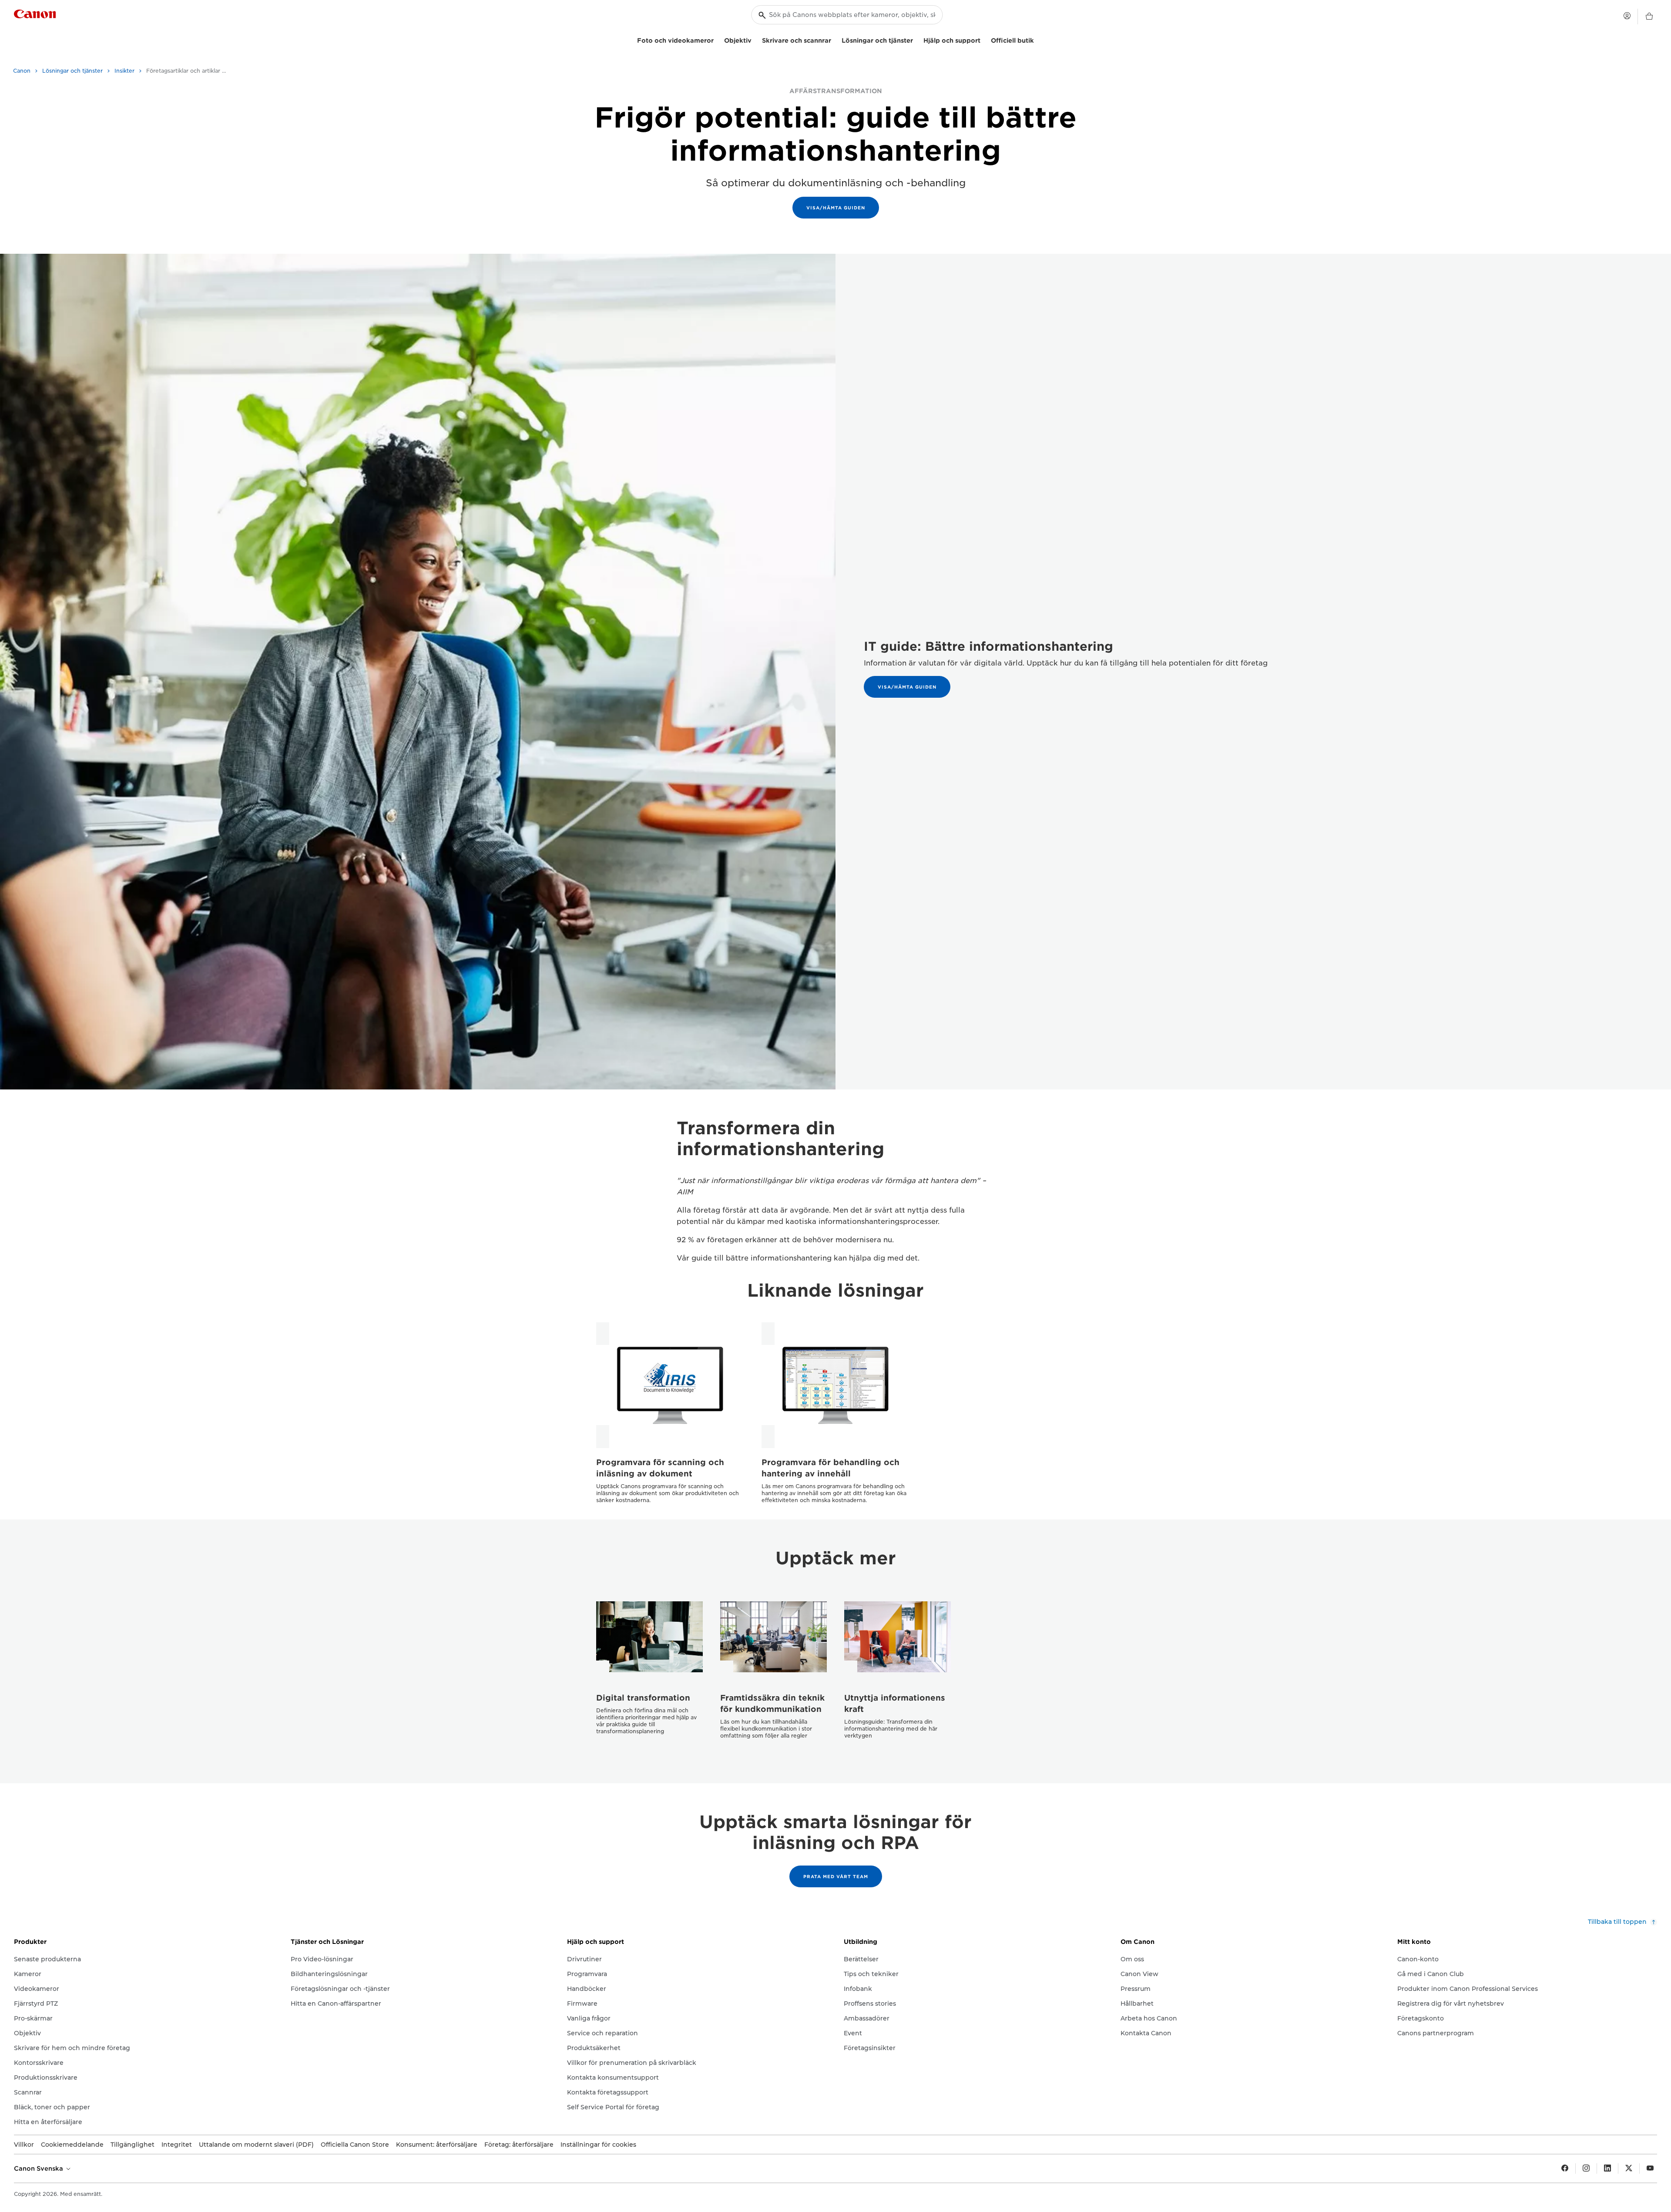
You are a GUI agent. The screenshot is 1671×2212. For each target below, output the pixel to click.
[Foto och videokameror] (717, 39)
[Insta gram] (1586, 2168)
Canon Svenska (39, 2168)
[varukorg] (1649, 17)
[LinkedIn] (1607, 2168)
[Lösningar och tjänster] (916, 39)
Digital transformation (643, 1698)
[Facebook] (1565, 2168)
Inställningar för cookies (598, 2145)
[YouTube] (1650, 2168)
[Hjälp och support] (984, 39)
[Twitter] (1629, 2168)
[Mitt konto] (1627, 16)
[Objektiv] (755, 39)
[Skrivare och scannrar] (835, 39)
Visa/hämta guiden (836, 208)
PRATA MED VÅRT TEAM (836, 1876)
